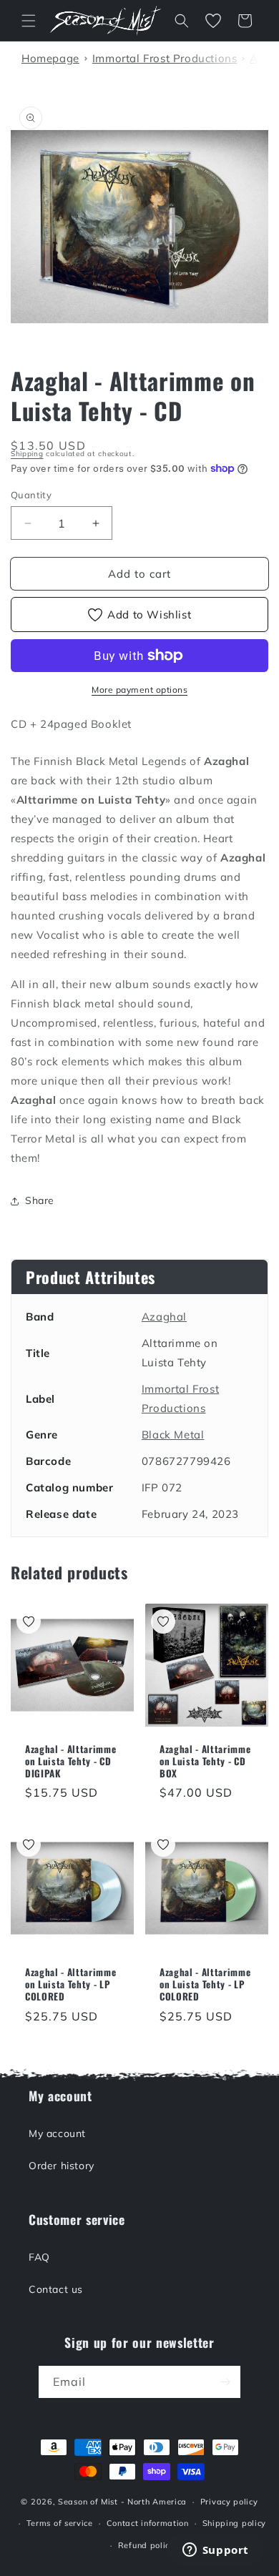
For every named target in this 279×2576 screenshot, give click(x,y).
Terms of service (60, 2523)
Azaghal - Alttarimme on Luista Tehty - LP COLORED (70, 1984)
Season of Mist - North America (122, 2502)
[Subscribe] (225, 2382)
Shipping (27, 454)
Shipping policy (235, 2523)
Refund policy (146, 2545)
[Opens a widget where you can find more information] (215, 2551)
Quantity (31, 495)
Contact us (56, 2289)
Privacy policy (229, 2502)
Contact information (148, 2523)
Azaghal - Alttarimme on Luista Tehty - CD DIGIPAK (70, 1761)
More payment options (139, 690)
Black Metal (173, 1435)
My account (57, 2133)
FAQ (39, 2257)
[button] (29, 21)
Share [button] (40, 1200)
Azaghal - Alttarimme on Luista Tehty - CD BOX (205, 1761)
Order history (62, 2166)
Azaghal (164, 1317)
